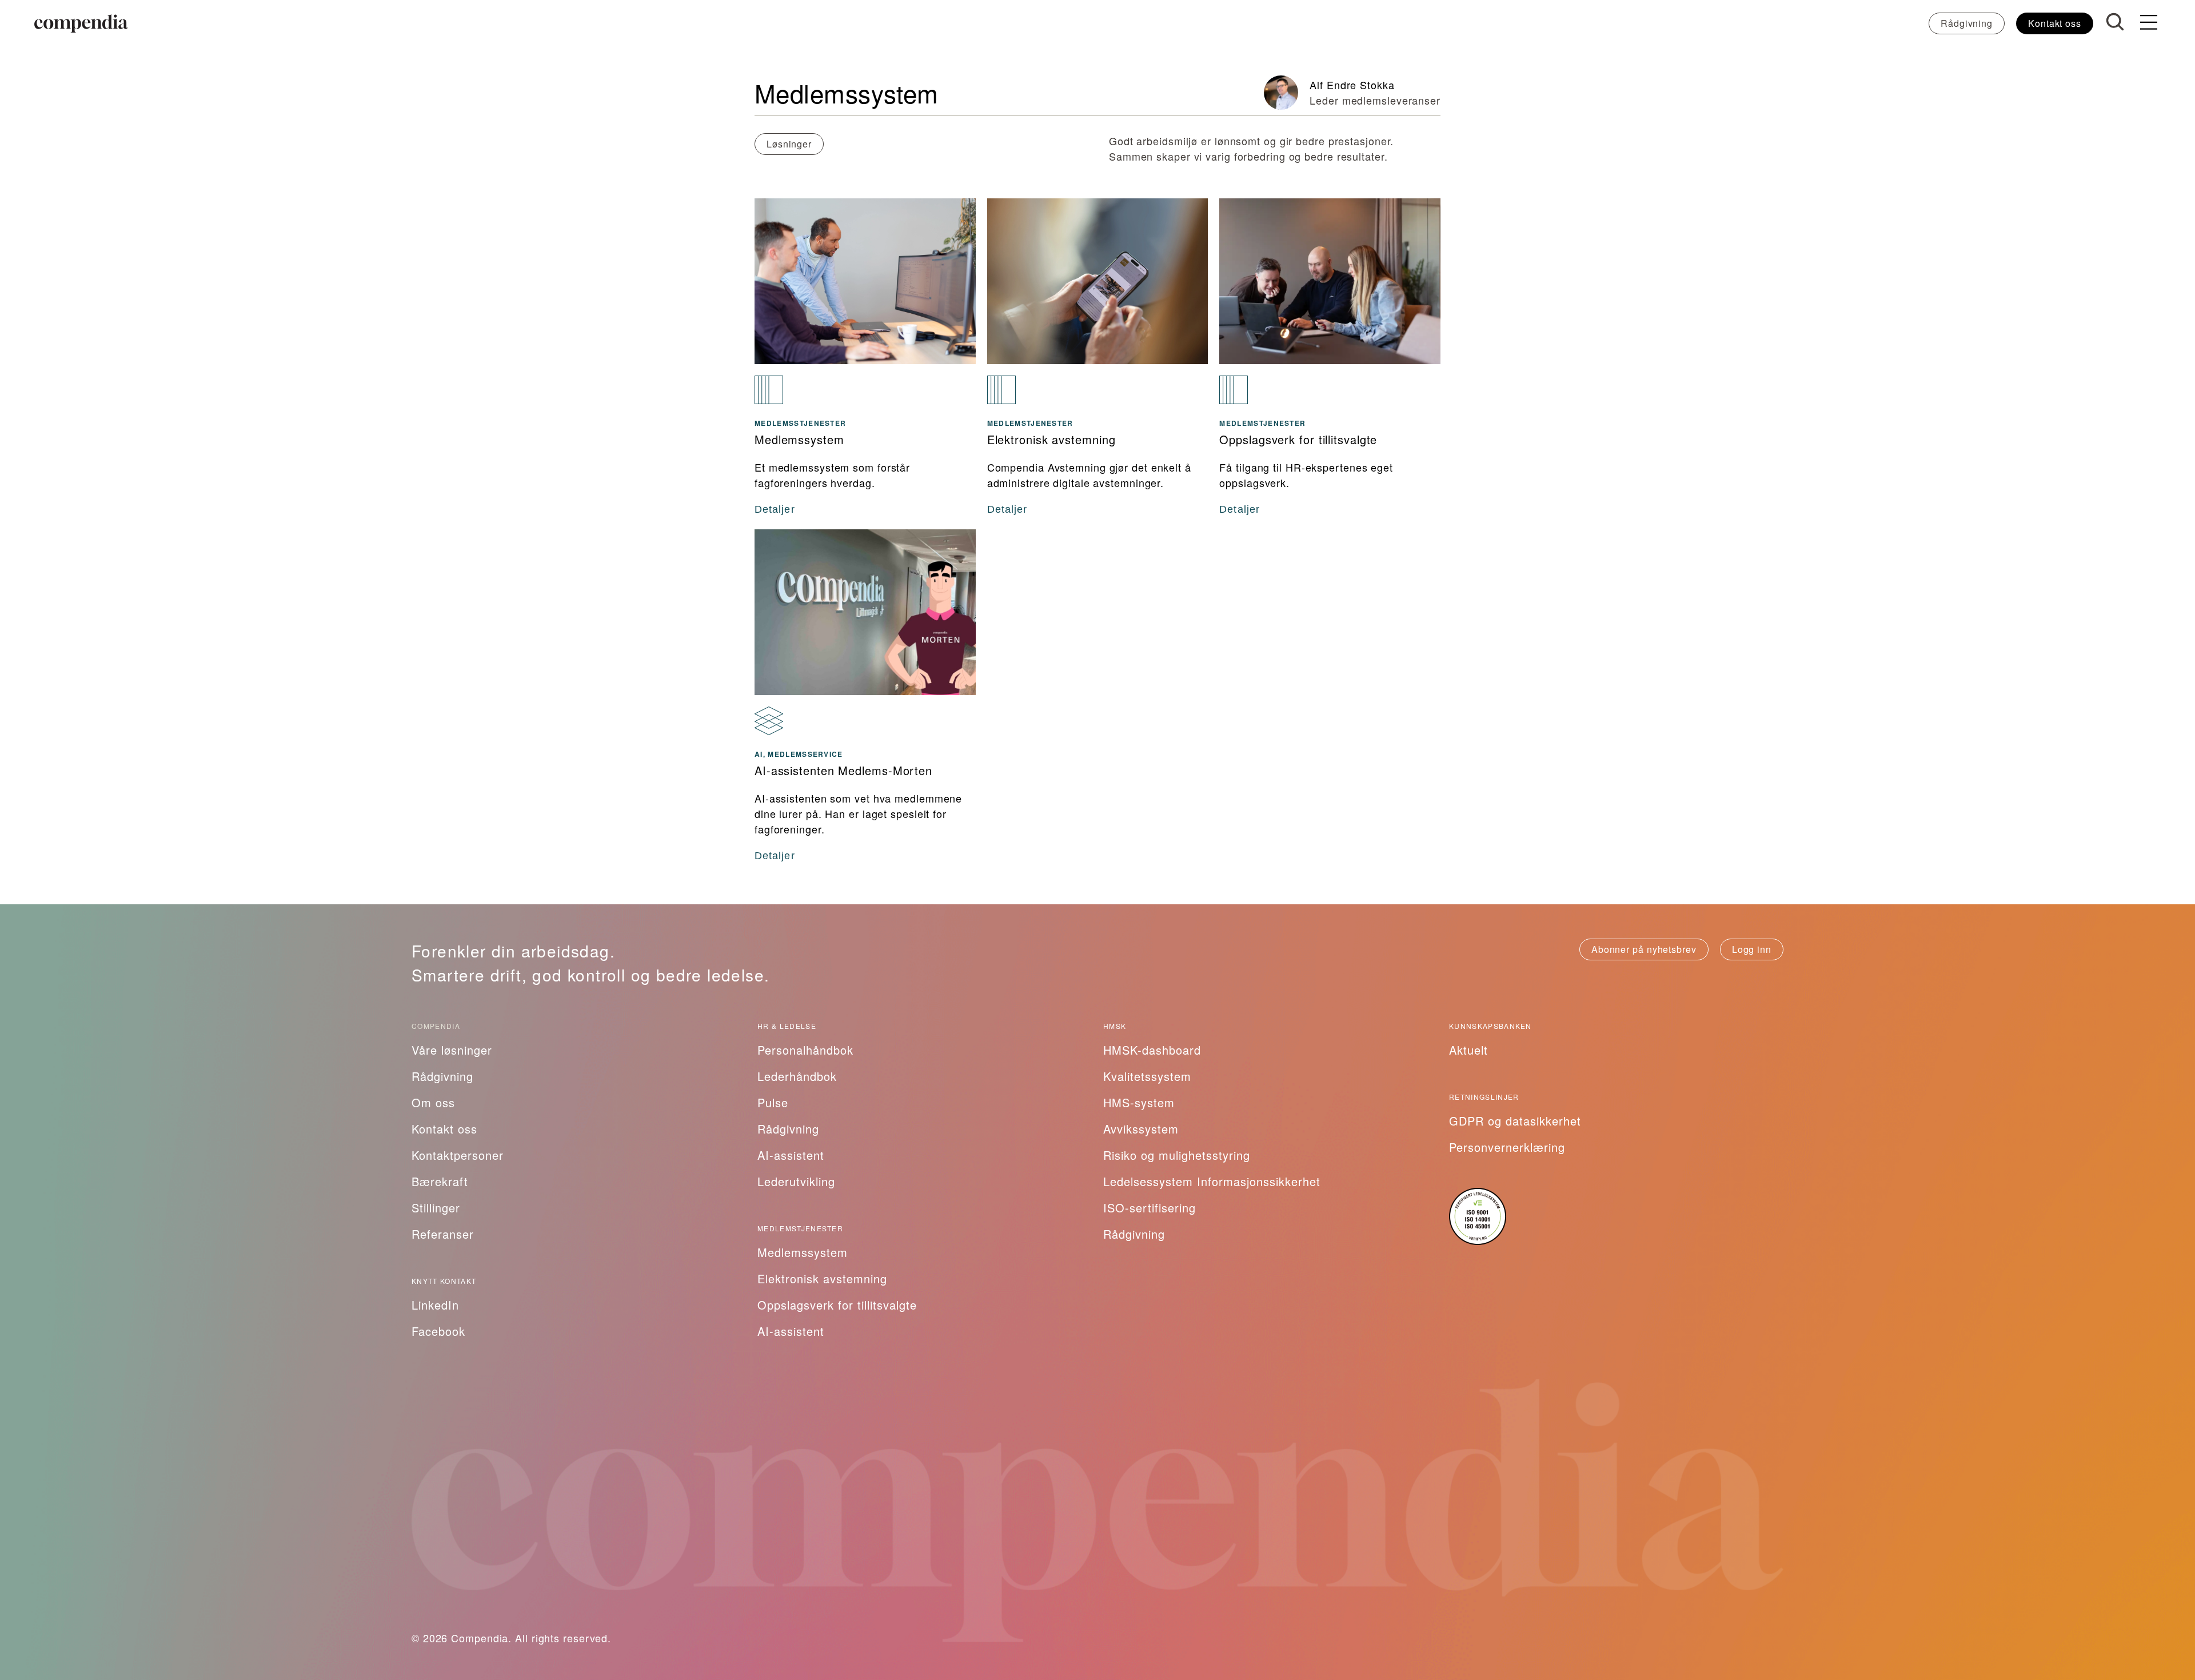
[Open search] (2115, 22)
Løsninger (789, 144)
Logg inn (1752, 949)
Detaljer (775, 509)
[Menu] (2149, 23)
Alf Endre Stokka (1352, 85)
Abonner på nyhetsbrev (1644, 949)
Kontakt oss (2055, 23)
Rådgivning (1967, 23)
